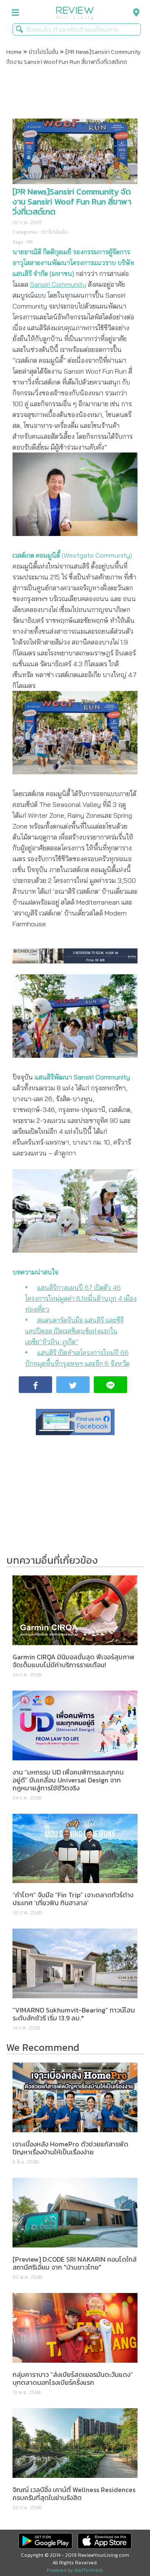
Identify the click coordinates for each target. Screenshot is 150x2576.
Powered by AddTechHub (75, 2570)
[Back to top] (123, 2549)
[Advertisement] (75, 94)
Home (14, 52)
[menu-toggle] (15, 13)
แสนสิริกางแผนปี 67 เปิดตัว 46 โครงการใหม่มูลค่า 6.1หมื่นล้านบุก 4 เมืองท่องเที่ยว (81, 1298)
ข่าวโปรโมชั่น (44, 52)
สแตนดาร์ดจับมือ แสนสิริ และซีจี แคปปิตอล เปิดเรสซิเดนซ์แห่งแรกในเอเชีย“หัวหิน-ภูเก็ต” (74, 1331)
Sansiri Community (58, 284)
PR (30, 242)
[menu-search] (134, 13)
